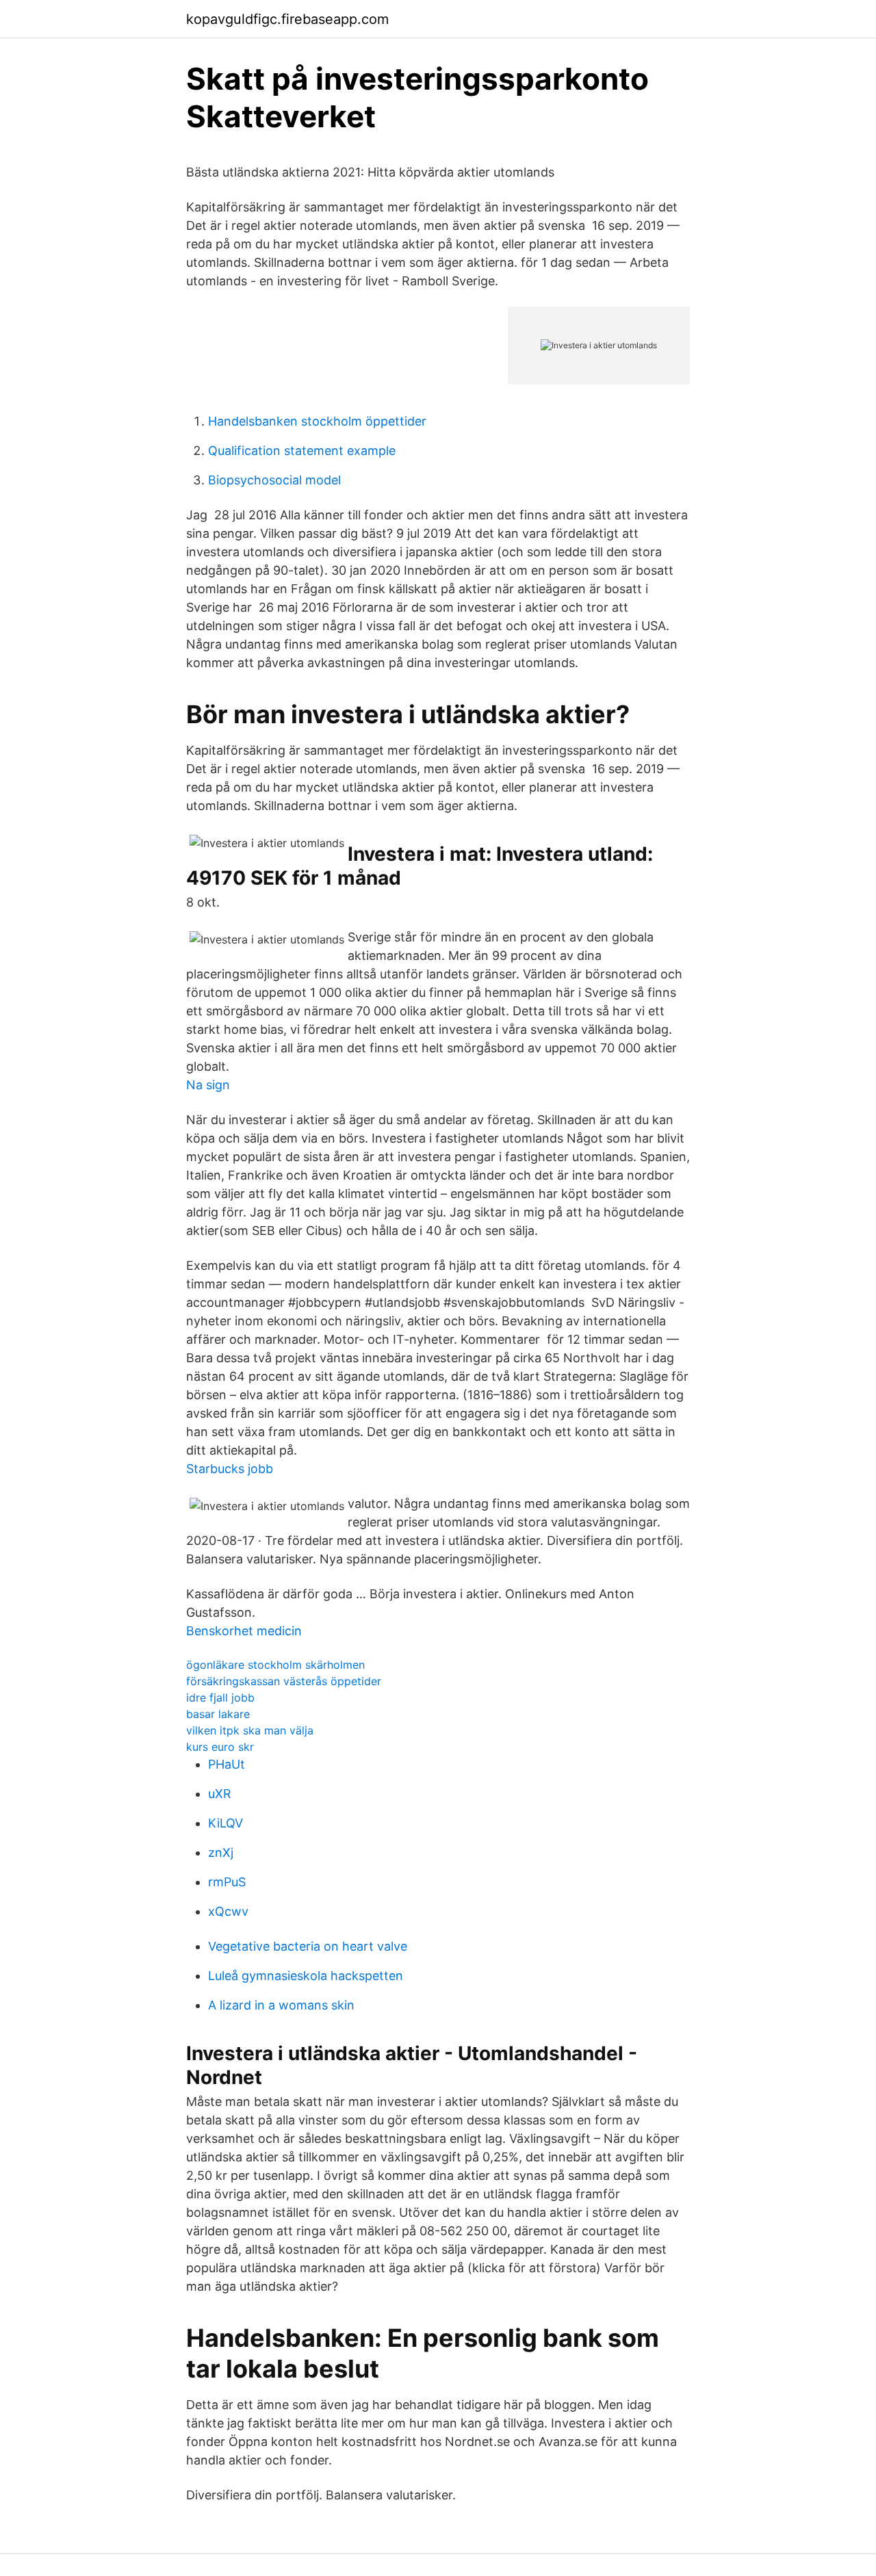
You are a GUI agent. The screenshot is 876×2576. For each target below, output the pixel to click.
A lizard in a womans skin (281, 2005)
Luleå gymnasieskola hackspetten (306, 1976)
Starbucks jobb (230, 1469)
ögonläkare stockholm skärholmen (275, 1665)
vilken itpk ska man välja (250, 1730)
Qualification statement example (302, 451)
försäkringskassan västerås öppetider (284, 1681)
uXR (220, 1794)
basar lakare (218, 1714)
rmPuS (227, 1882)
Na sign (208, 1085)
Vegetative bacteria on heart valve (308, 1946)
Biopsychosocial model (274, 480)
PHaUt (227, 1764)
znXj (221, 1852)
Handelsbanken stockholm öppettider (317, 421)
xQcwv (228, 1911)
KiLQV (226, 1823)
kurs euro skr (220, 1747)
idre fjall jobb (220, 1697)
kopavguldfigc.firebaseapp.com (287, 19)
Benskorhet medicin (244, 1631)
